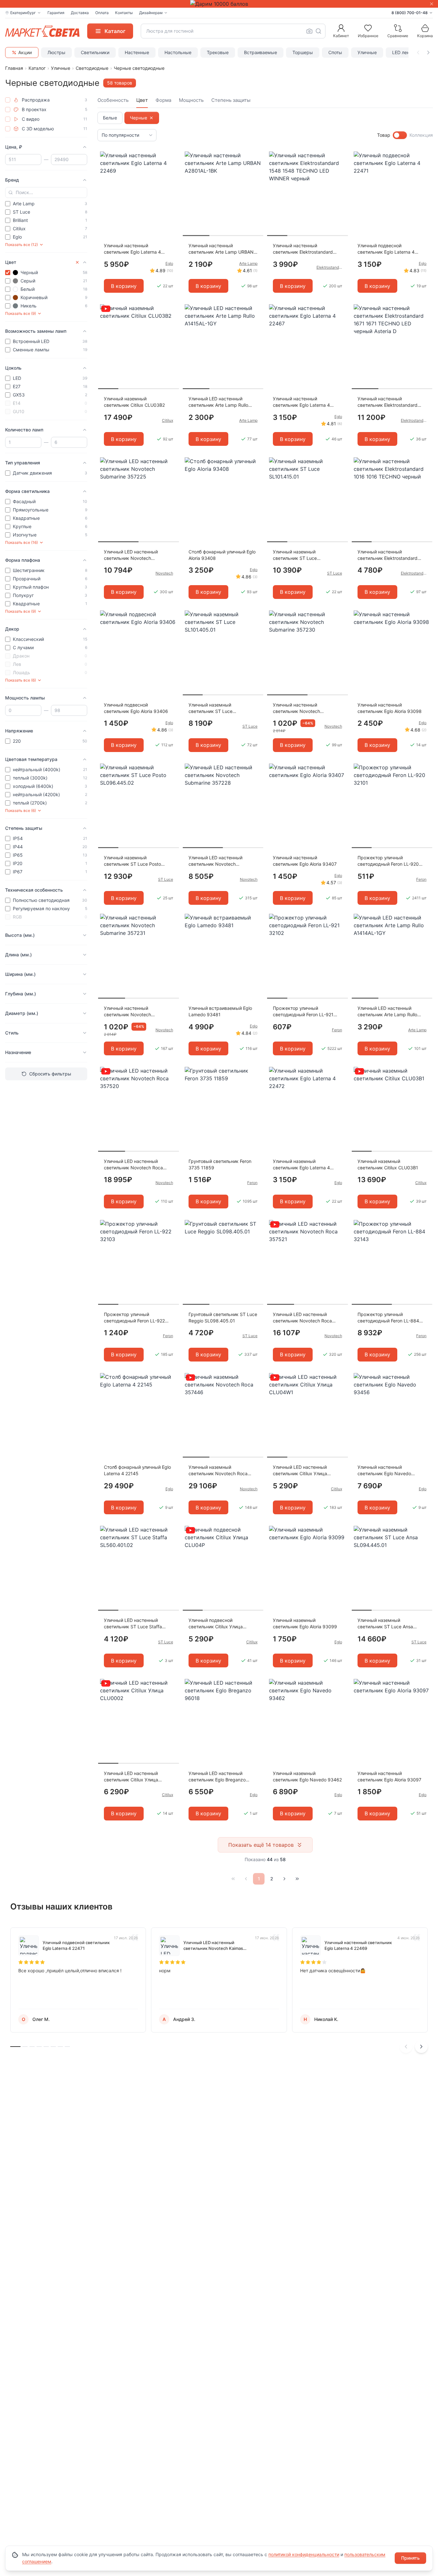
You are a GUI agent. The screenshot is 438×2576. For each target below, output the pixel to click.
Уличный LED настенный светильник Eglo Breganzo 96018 (217, 1777)
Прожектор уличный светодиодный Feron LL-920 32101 (388, 861)
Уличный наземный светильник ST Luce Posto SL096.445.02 (132, 861)
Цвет (142, 100)
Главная (14, 68)
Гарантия (56, 13)
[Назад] (246, 1879)
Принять (410, 2558)
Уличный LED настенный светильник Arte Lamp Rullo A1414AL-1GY (387, 1012)
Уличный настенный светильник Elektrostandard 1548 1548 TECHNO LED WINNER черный (303, 249)
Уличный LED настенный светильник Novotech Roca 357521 (302, 1318)
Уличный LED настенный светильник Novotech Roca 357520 (133, 1165)
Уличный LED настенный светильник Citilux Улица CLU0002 (131, 1777)
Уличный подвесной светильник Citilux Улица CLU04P (216, 1624)
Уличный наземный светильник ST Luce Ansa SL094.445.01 (385, 1624)
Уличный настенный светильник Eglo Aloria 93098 (390, 708)
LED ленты (404, 52)
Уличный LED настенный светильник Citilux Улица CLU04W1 (300, 1471)
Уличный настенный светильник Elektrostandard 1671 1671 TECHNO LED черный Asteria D (392, 402)
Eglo (169, 263)
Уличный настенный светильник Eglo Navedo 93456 (384, 1471)
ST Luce (335, 573)
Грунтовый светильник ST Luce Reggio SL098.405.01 (223, 1317)
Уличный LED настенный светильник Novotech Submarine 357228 (215, 861)
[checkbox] (8, 100)
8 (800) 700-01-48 (410, 13)
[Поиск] (318, 31)
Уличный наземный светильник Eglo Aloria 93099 (305, 1623)
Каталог (37, 68)
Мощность (191, 100)
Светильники (95, 52)
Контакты (124, 13)
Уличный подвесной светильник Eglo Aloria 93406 (136, 708)
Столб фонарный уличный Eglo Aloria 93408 (222, 555)
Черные (139, 118)
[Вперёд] (284, 1879)
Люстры (56, 52)
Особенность (113, 100)
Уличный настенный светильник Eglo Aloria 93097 (389, 1776)
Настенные (137, 52)
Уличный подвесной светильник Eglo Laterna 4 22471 (386, 249)
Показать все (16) (21, 542)
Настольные (178, 52)
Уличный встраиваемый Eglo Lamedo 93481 (220, 1011)
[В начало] (233, 1879)
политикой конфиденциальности (304, 2554)
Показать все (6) (21, 680)
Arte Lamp (248, 263)
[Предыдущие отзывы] (406, 2047)
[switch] (400, 135)
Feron (421, 879)
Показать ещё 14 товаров (261, 1845)
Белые (110, 118)
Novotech (164, 573)
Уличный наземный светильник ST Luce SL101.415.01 (295, 555)
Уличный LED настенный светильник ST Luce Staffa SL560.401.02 (133, 1624)
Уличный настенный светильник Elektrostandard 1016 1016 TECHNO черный (387, 555)
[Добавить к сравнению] (172, 169)
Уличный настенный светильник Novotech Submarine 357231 (127, 1012)
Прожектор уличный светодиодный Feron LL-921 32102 (303, 1012)
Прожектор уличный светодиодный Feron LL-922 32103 (134, 1318)
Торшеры (303, 52)
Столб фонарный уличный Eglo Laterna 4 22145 (137, 1470)
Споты (335, 52)
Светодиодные (92, 68)
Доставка (80, 13)
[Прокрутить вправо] (428, 53)
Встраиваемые (261, 52)
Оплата (102, 13)
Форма (163, 100)
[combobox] (233, 31)
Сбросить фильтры (50, 1074)
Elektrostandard (329, 267)
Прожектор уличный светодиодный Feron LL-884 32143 (388, 1318)
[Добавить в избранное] (172, 157)
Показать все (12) (21, 245)
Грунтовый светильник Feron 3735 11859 (220, 1164)
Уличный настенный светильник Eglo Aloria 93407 (305, 861)
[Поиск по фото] (309, 31)
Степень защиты (231, 100)
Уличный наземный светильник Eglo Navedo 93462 (307, 1776)
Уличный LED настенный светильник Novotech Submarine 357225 (131, 555)
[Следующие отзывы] (421, 2047)
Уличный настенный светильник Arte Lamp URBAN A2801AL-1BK (221, 249)
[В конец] (297, 1879)
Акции (25, 52)
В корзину (124, 286)
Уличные (367, 52)
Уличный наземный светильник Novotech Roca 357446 (218, 1471)
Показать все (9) (21, 313)
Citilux (168, 420)
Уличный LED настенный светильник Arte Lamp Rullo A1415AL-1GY (218, 402)
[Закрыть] (432, 4)
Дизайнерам (151, 13)
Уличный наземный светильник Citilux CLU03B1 (388, 1164)
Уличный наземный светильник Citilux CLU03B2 (134, 402)
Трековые (218, 52)
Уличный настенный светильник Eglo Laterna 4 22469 (132, 249)
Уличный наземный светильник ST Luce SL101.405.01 (211, 708)
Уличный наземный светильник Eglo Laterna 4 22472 (301, 1165)
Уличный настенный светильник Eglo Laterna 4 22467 (301, 402)
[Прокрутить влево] (418, 53)
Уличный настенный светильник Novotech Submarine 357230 (296, 708)
